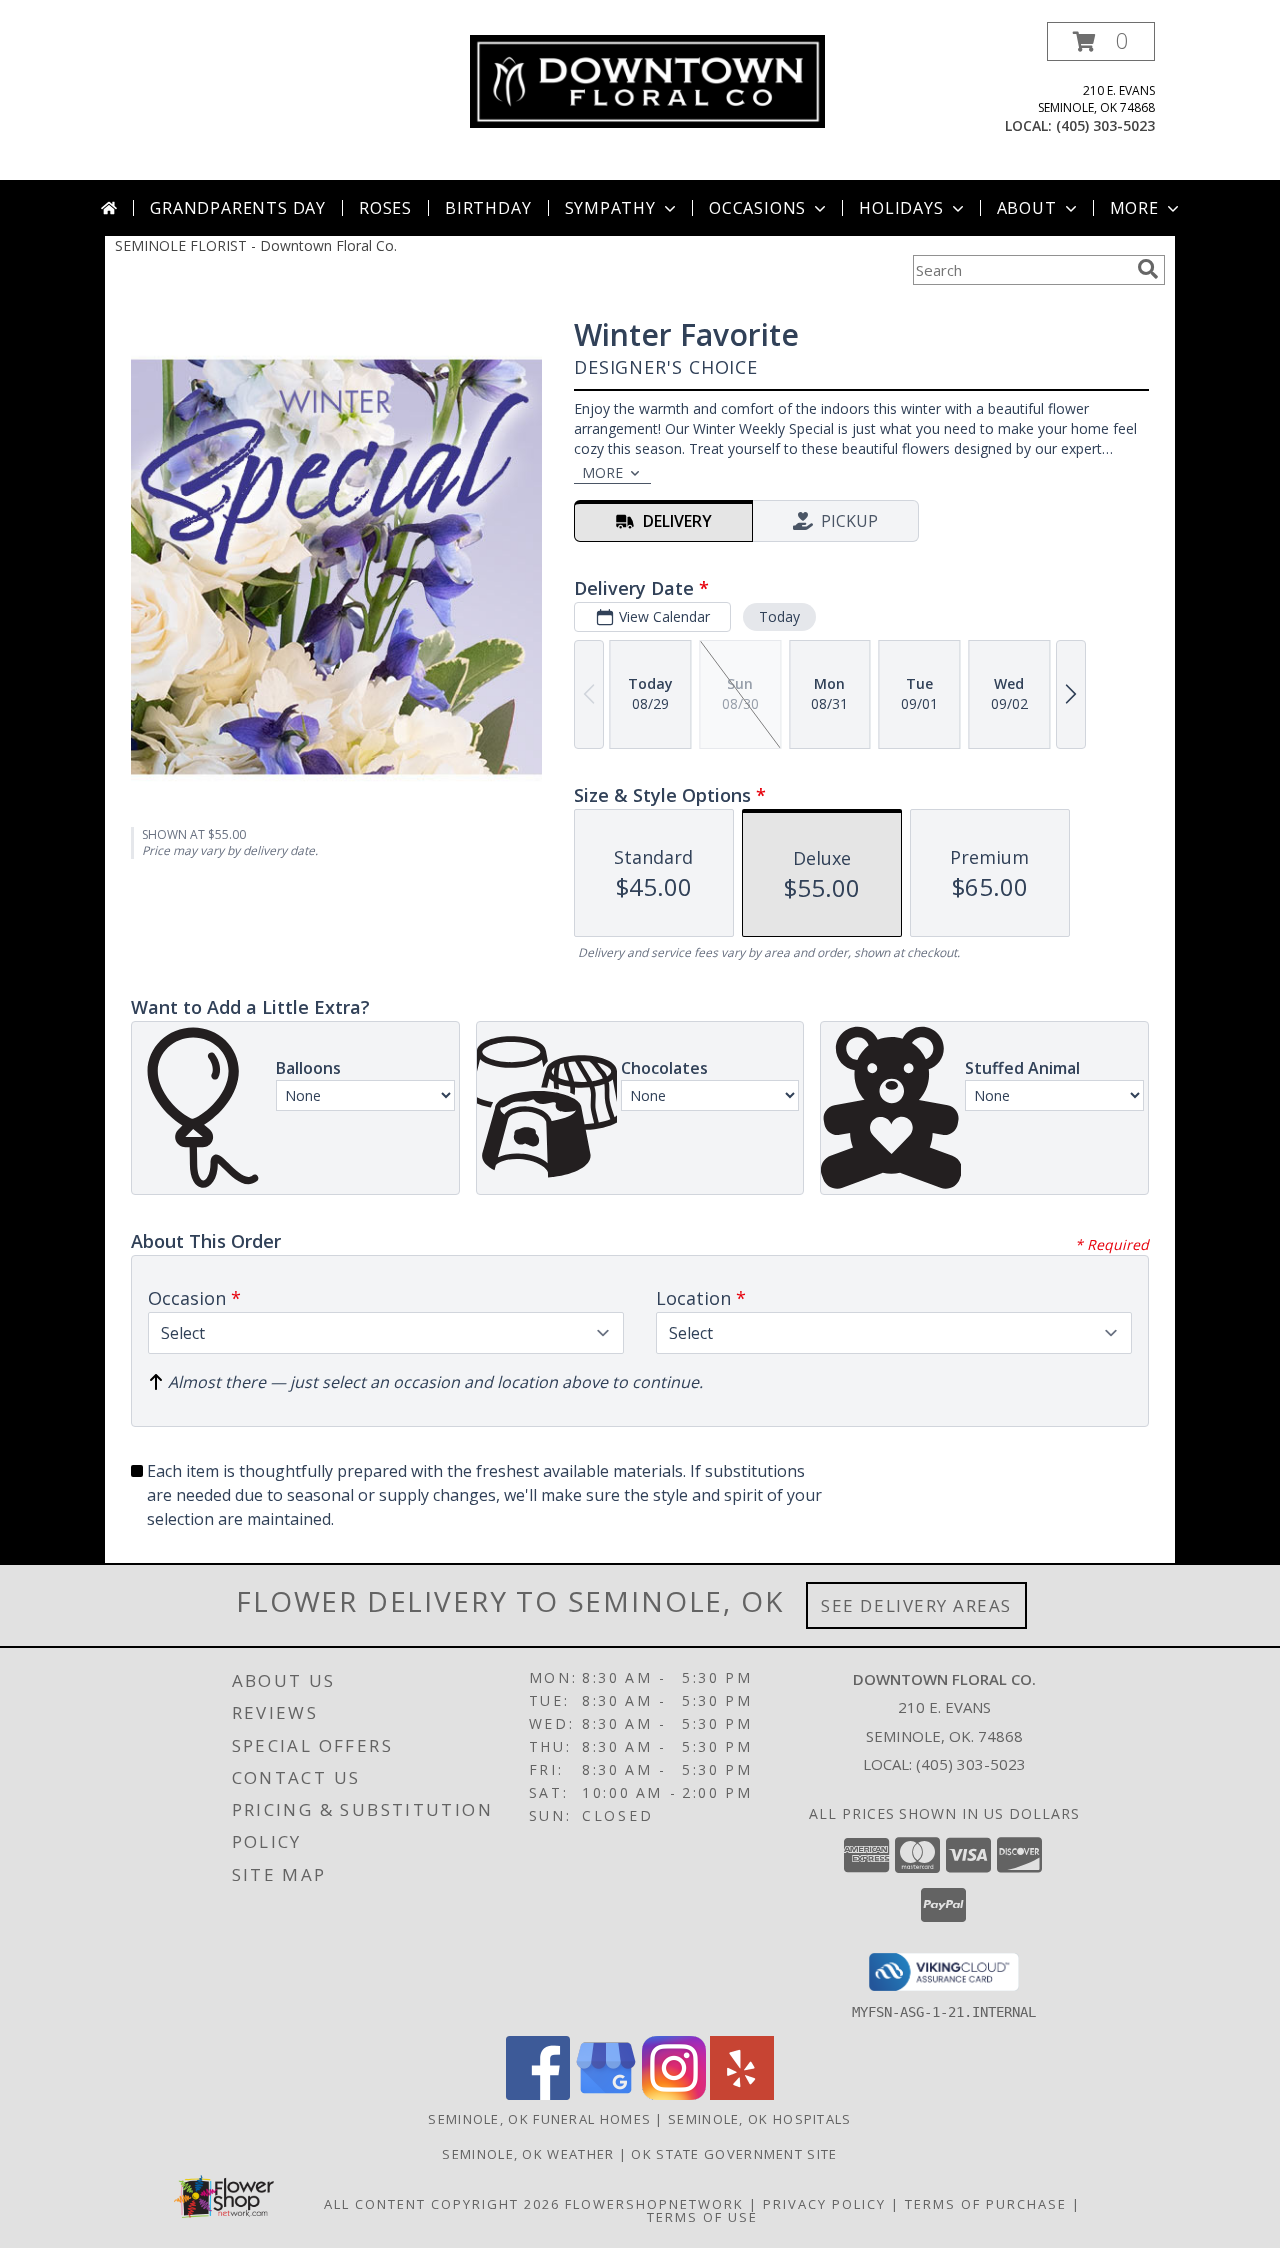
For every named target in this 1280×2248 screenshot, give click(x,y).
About (1027, 208)
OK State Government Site (734, 2154)
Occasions (757, 208)
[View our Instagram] (674, 2094)
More (1134, 208)
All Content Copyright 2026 (442, 2204)
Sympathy (610, 208)
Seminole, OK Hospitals (760, 2119)
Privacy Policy (824, 2204)
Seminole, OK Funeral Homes (539, 2119)
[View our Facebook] (538, 2094)
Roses (385, 208)
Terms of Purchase (986, 2204)
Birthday (488, 208)
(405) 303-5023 (1105, 125)
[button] (1101, 41)
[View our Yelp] (742, 2094)
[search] (1148, 269)
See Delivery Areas (916, 1605)
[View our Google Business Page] (606, 2094)
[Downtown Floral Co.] (647, 79)
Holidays (901, 208)
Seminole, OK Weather (528, 2154)
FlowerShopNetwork (654, 2204)
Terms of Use (702, 2217)
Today (779, 616)
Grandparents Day (238, 208)
